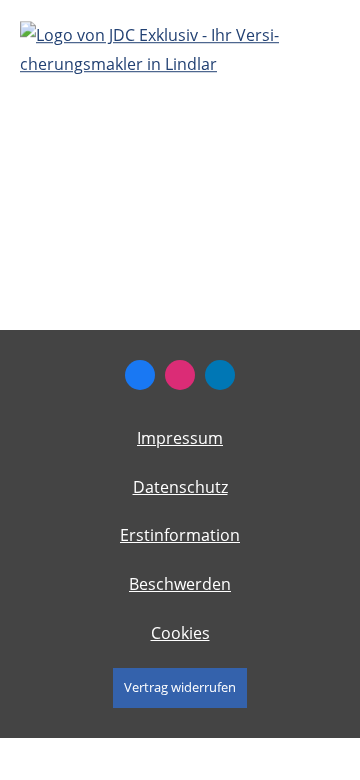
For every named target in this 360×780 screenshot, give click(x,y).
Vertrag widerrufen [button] (180, 687)
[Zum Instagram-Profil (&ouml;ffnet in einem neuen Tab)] (180, 375)
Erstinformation (180, 535)
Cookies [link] (180, 633)
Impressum (180, 438)
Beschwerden (180, 584)
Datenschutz (180, 487)
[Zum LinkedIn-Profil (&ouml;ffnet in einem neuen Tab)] (220, 375)
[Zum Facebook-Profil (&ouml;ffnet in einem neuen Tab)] (140, 375)
